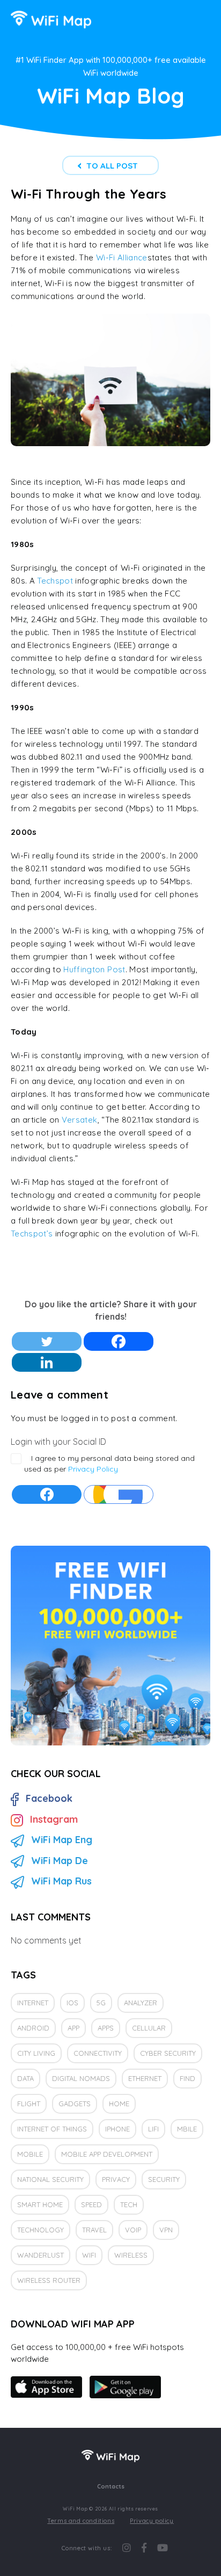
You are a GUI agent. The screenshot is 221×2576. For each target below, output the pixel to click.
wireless (131, 2255)
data (25, 2078)
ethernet (145, 2078)
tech (129, 2204)
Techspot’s (33, 1234)
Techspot (55, 581)
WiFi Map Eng (62, 1840)
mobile (30, 2154)
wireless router (49, 2280)
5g (101, 2003)
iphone (117, 2129)
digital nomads (81, 2078)
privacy (116, 2179)
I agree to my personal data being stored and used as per (109, 1464)
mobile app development (107, 2154)
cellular (149, 2028)
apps (106, 2028)
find (187, 2078)
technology (40, 2230)
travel (94, 2230)
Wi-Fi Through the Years (89, 194)
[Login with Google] (119, 1494)
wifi (89, 2255)
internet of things (52, 2129)
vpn (166, 2230)
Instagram (54, 1819)
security (164, 2179)
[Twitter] (47, 1341)
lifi (153, 2129)
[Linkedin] (47, 1362)
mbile (187, 2129)
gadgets (75, 2104)
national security (50, 2179)
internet (33, 2003)
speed (91, 2204)
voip (133, 2230)
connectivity (98, 2053)
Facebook (49, 1798)
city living (36, 2053)
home (119, 2104)
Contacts (111, 2486)
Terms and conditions (81, 2521)
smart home (40, 2204)
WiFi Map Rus (61, 1881)
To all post (112, 166)
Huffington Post (94, 969)
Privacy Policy (93, 1469)
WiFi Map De (60, 1861)
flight (29, 2104)
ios (72, 2003)
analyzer (141, 2003)
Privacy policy (152, 2521)
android (33, 2028)
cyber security (168, 2053)
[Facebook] (119, 1341)
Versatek (80, 1120)
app (73, 2028)
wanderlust (40, 2255)
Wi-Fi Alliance (122, 257)
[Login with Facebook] (47, 1494)
